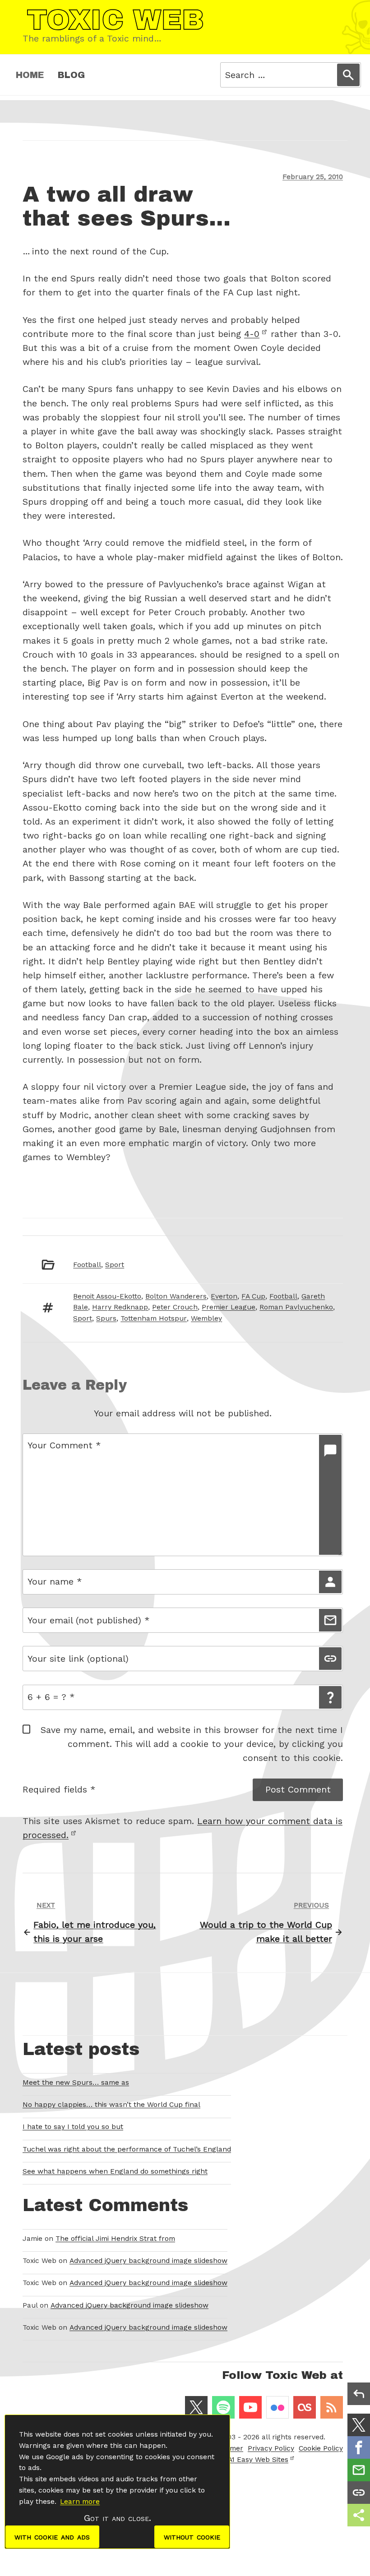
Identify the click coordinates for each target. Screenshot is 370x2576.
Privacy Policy (271, 2448)
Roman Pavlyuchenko (296, 1307)
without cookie (192, 2537)
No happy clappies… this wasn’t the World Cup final (111, 2105)
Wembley (206, 1318)
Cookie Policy (321, 2448)
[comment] (330, 1495)
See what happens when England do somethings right (115, 2171)
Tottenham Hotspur (154, 1318)
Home (30, 75)
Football (87, 1265)
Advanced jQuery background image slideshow (148, 2261)
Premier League (229, 1307)
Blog (71, 75)
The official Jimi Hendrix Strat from (115, 2239)
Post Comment (298, 1790)
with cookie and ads (52, 2537)
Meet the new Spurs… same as (76, 2083)
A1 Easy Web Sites (258, 2460)
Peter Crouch (175, 1307)
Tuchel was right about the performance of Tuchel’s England (127, 2149)
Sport (115, 1265)
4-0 (252, 334)
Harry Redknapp (120, 1307)
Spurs (106, 1318)
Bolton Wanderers (176, 1296)
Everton (224, 1296)
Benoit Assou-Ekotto (107, 1296)
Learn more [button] (80, 2502)
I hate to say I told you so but (73, 2127)
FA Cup (253, 1296)
